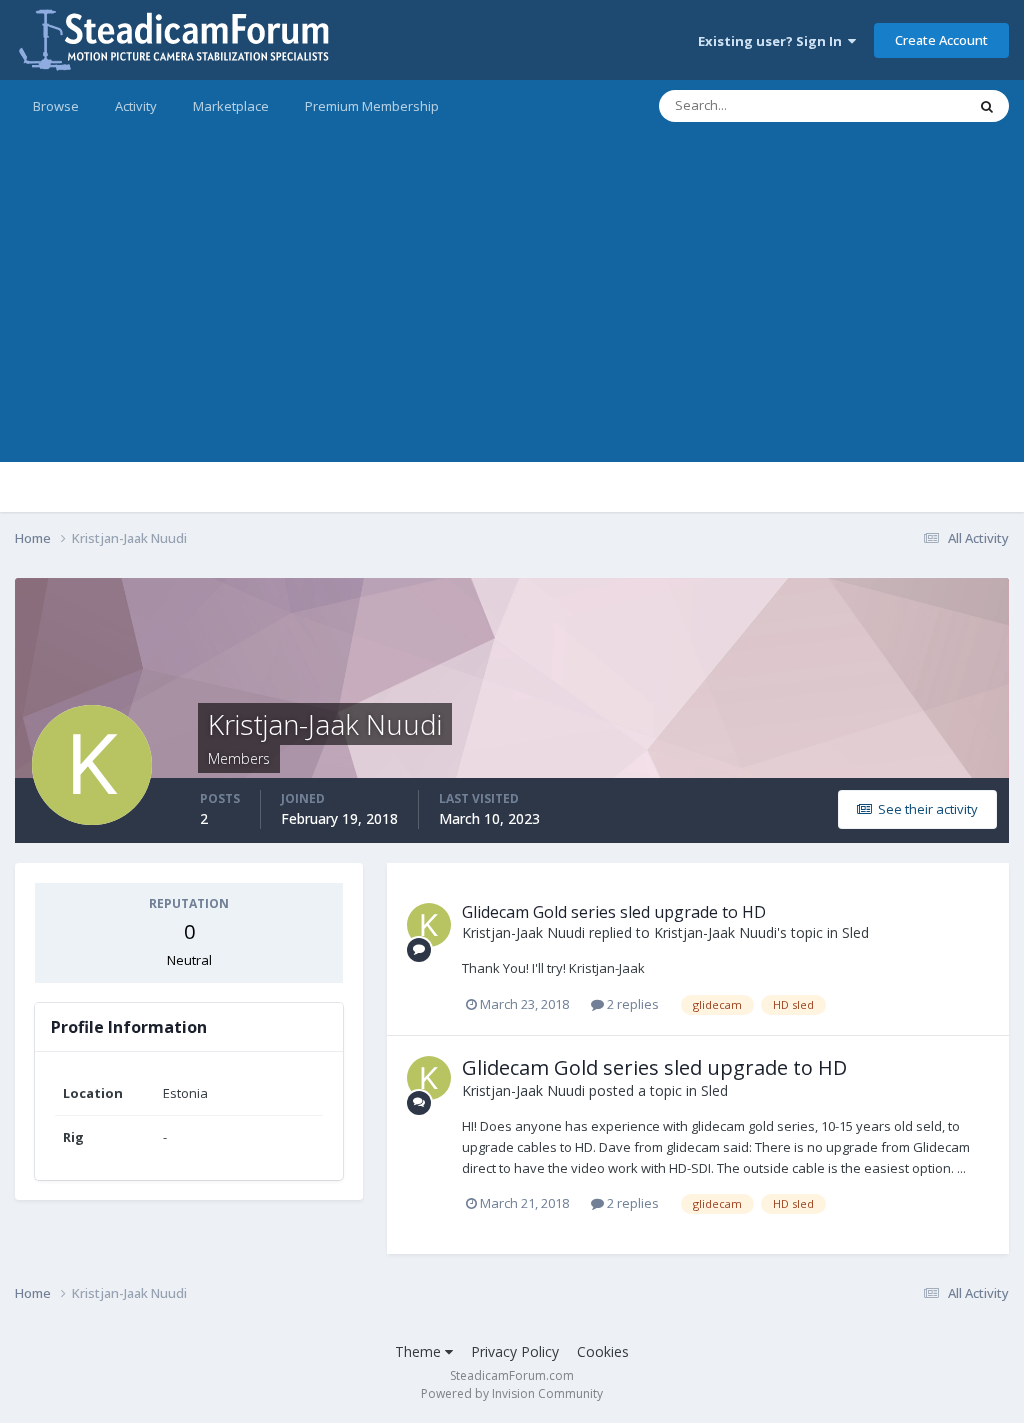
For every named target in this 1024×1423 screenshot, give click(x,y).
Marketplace (231, 106)
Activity (136, 106)
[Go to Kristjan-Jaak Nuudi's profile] (429, 925)
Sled (855, 932)
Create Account (941, 40)
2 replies (631, 1004)
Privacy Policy (515, 1351)
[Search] (987, 106)
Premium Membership (372, 106)
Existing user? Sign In (773, 41)
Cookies (603, 1351)
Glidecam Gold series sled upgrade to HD (614, 912)
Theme (420, 1351)
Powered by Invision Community (512, 1393)
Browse (56, 106)
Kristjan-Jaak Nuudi (523, 932)
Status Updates (895, 105)
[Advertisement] (512, 322)
